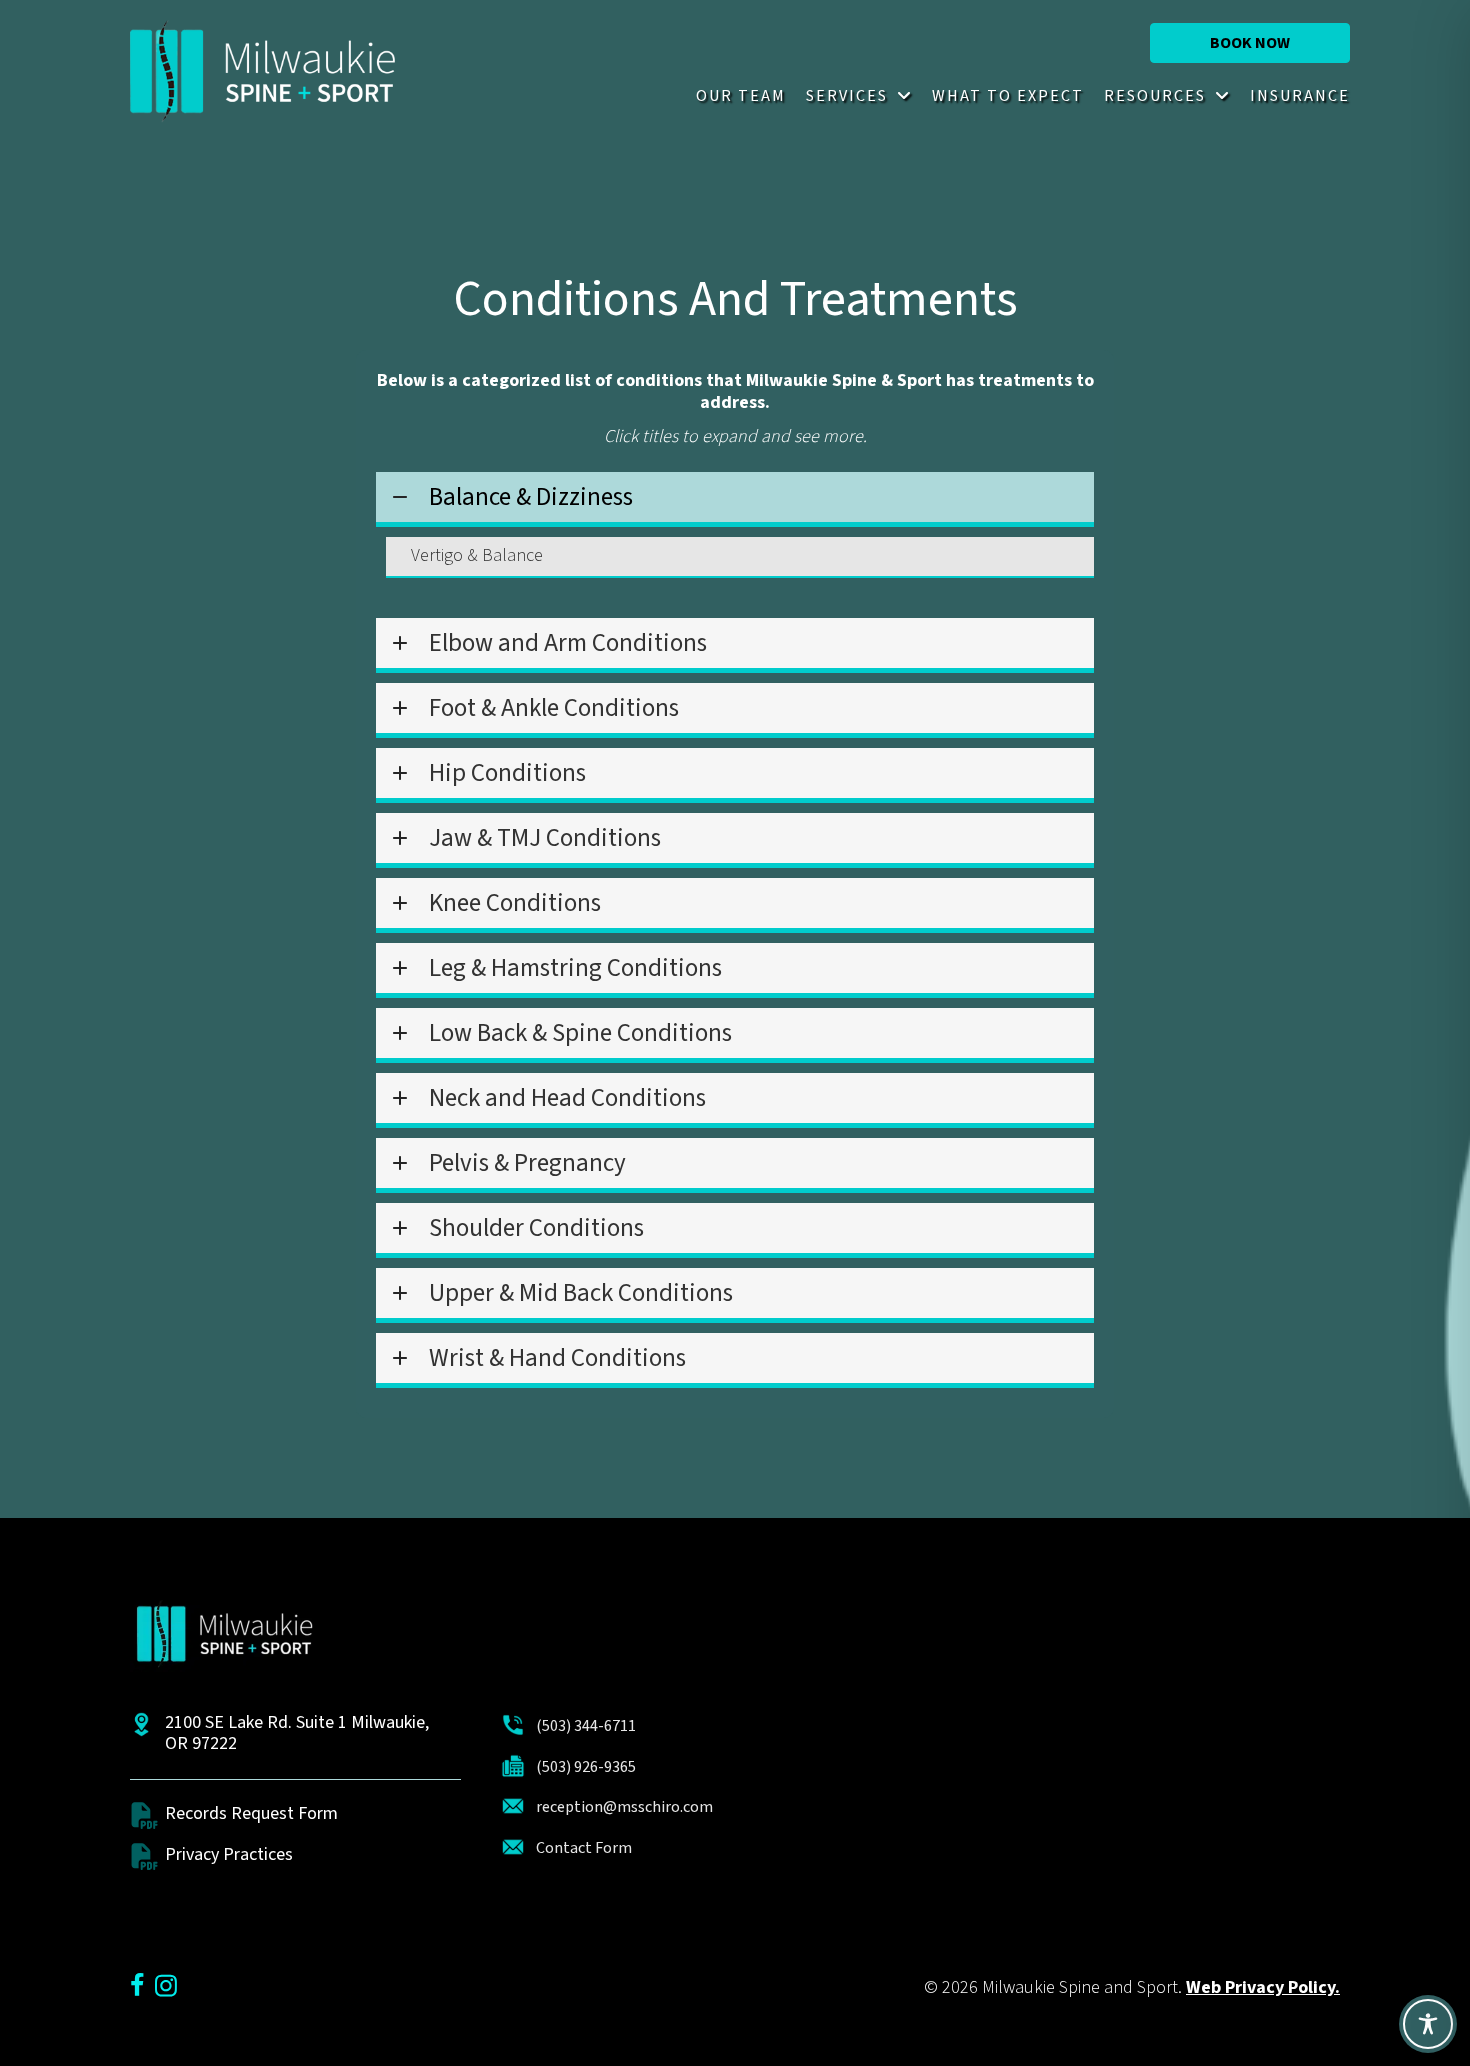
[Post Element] (740, 557)
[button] (1250, 43)
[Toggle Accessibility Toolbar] (1428, 2024)
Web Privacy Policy (1260, 1987)
